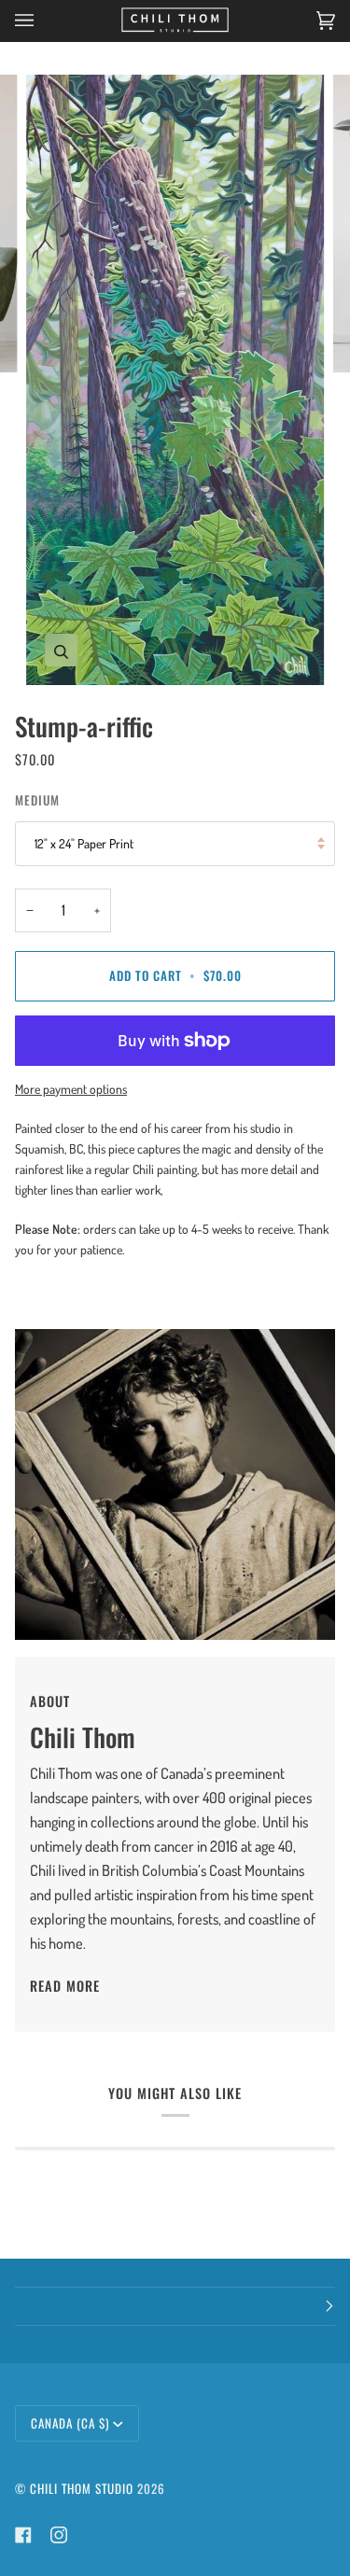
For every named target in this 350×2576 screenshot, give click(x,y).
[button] (175, 2306)
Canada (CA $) (70, 2423)
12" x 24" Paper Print (84, 843)
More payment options (71, 1089)
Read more (65, 1986)
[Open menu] (43, 21)
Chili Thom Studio (82, 2488)
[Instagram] (59, 2535)
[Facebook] (23, 2535)
